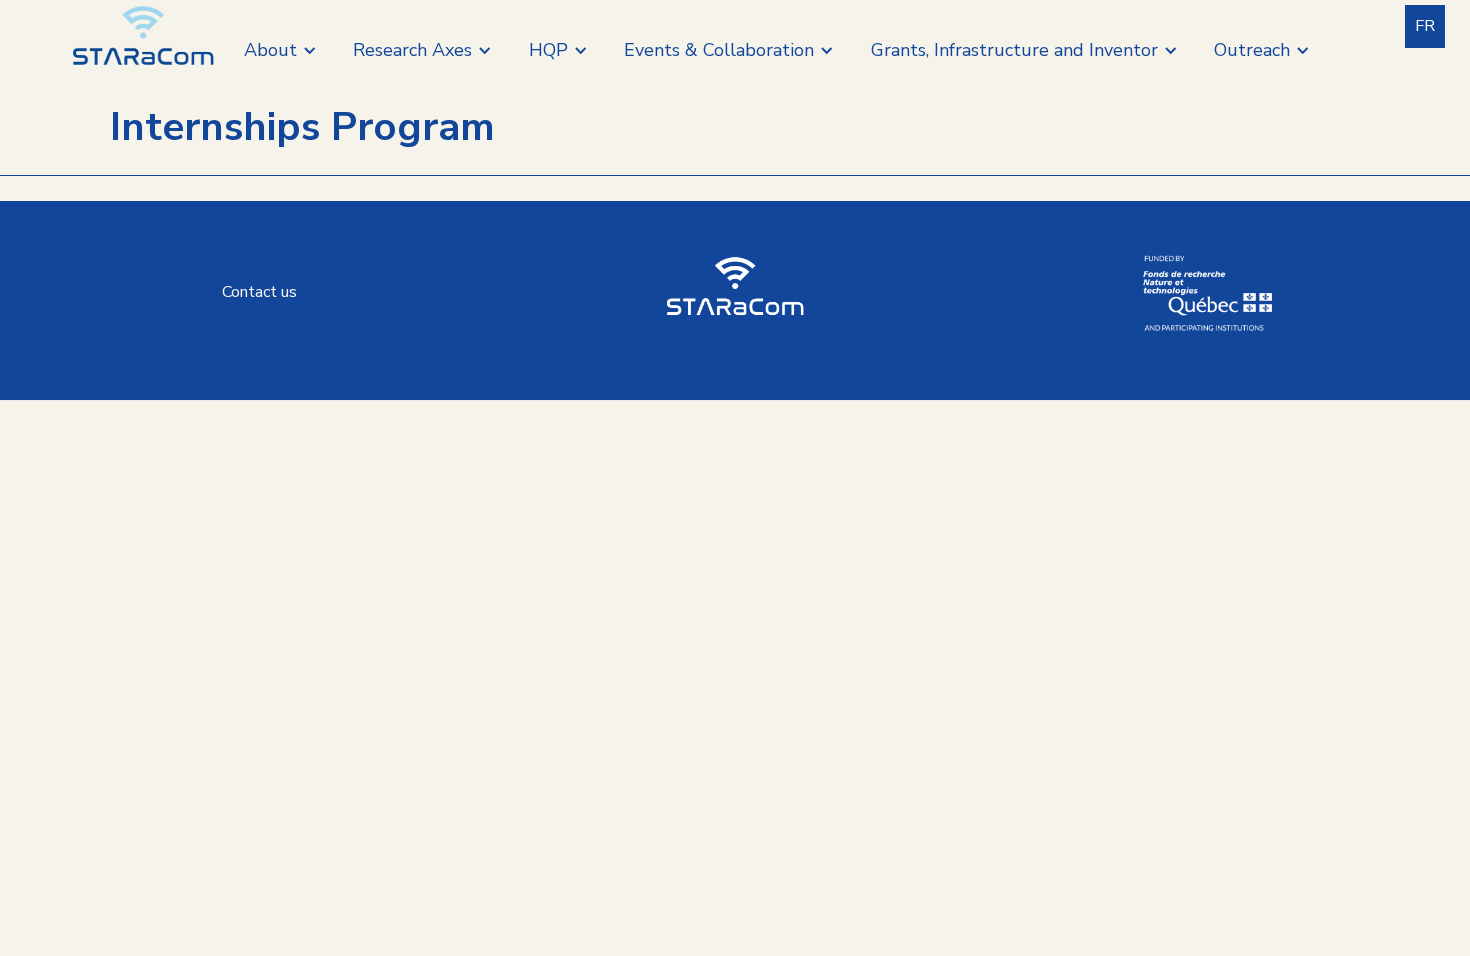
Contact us (259, 292)
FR (1425, 26)
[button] (280, 50)
